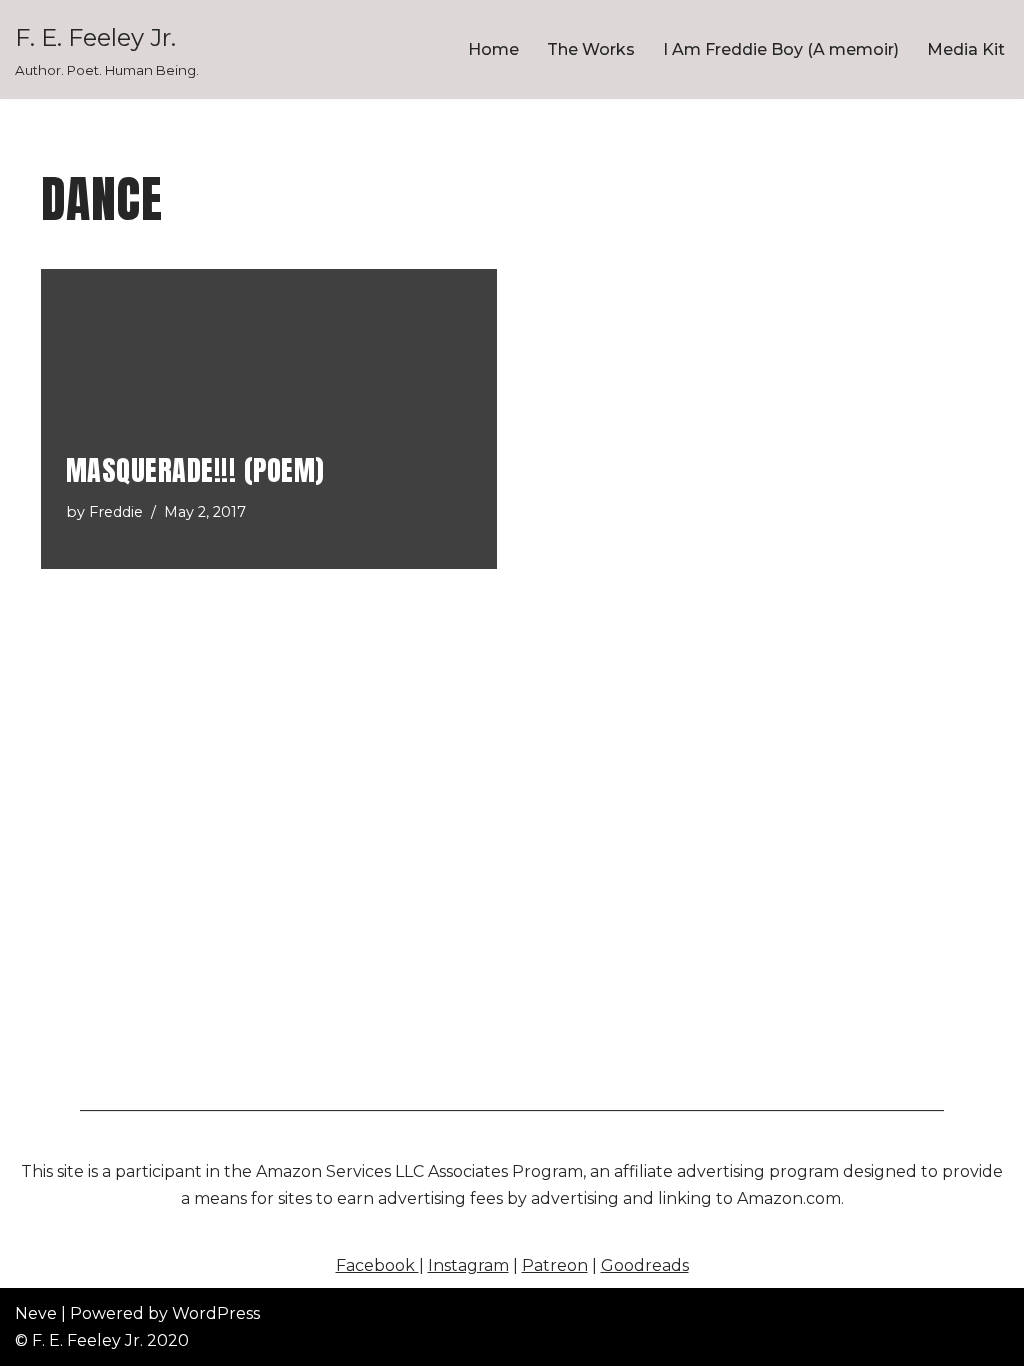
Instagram (468, 1265)
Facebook (377, 1265)
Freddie (116, 512)
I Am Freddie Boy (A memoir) (781, 49)
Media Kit (966, 49)
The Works (591, 49)
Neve (36, 1313)
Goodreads (645, 1265)
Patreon (555, 1265)
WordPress (216, 1313)
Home (493, 49)
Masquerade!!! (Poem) (195, 470)
